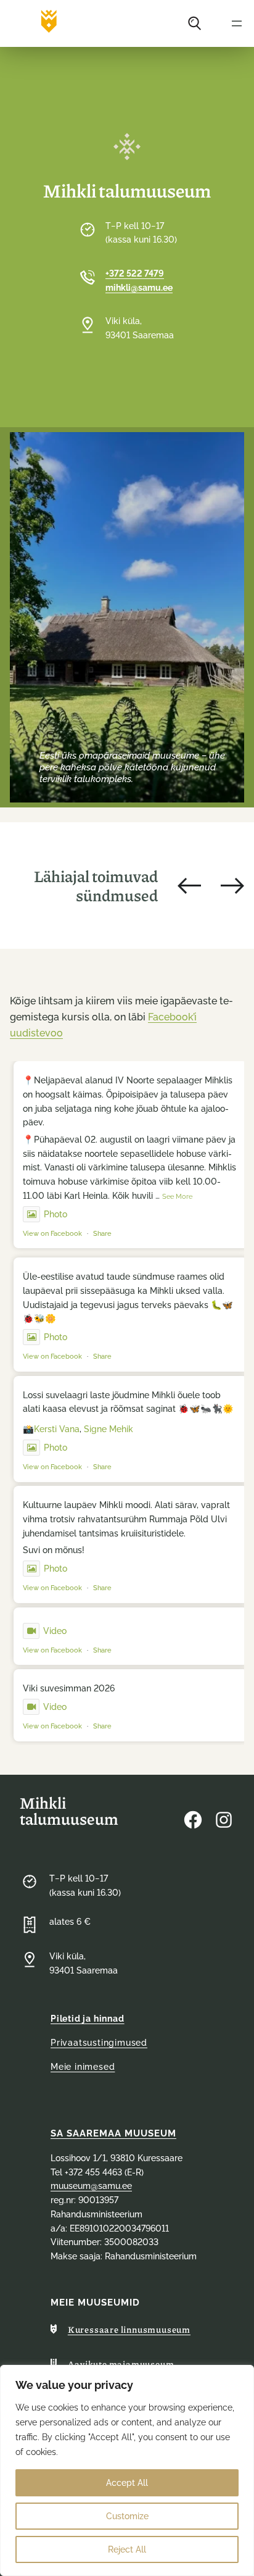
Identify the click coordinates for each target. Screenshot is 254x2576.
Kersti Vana (57, 1429)
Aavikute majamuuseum (121, 2364)
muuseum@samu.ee (91, 2186)
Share (102, 1234)
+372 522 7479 (135, 273)
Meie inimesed (83, 2067)
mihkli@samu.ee (139, 288)
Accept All (127, 2483)
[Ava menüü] (237, 23)
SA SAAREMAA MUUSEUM (113, 2133)
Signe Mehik (109, 1429)
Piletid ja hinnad (88, 2019)
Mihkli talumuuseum (69, 1810)
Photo (55, 1214)
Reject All (127, 2549)
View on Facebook (52, 1234)
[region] (127, 2470)
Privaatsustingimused (99, 2043)
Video (55, 1631)
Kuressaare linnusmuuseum (129, 2329)
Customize (127, 2516)
